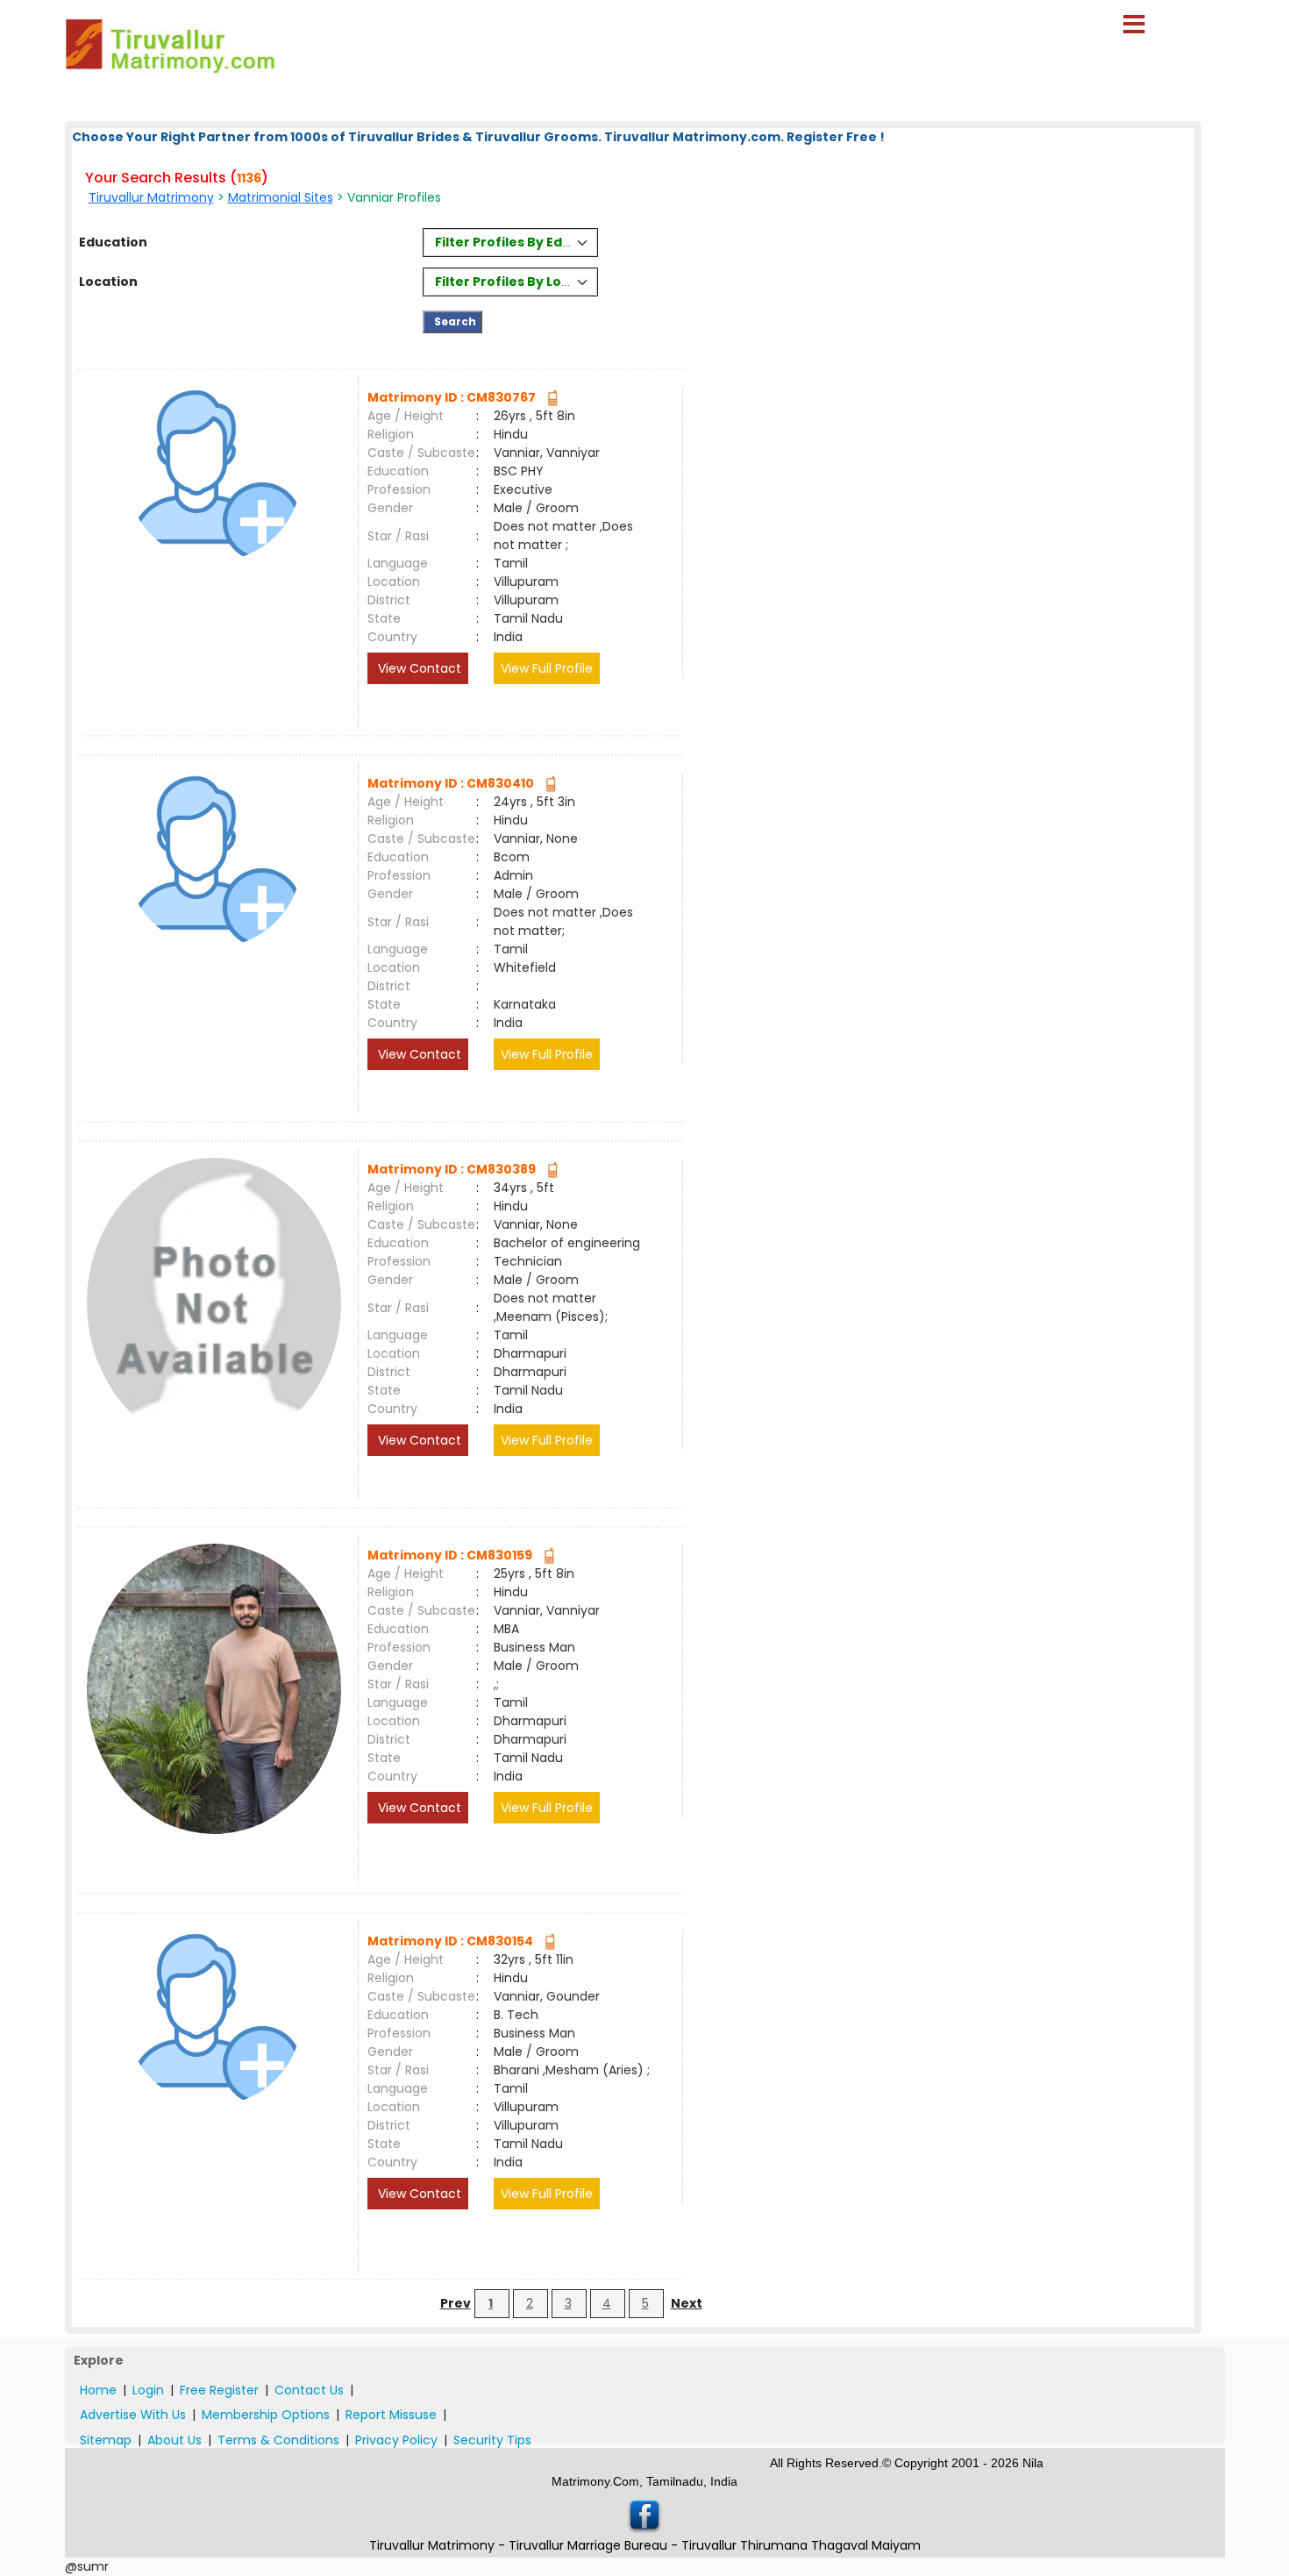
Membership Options (266, 2415)
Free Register (219, 2390)
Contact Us (309, 2390)
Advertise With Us (133, 2415)
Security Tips (492, 2440)
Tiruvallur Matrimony (151, 197)
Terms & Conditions (278, 2440)
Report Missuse (391, 2415)
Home (98, 2390)
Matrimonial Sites (281, 197)
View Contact (418, 668)
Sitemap (106, 2440)
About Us (174, 2440)
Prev (456, 2303)
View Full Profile (547, 668)
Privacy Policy (396, 2440)
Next (687, 2303)
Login (148, 2390)
